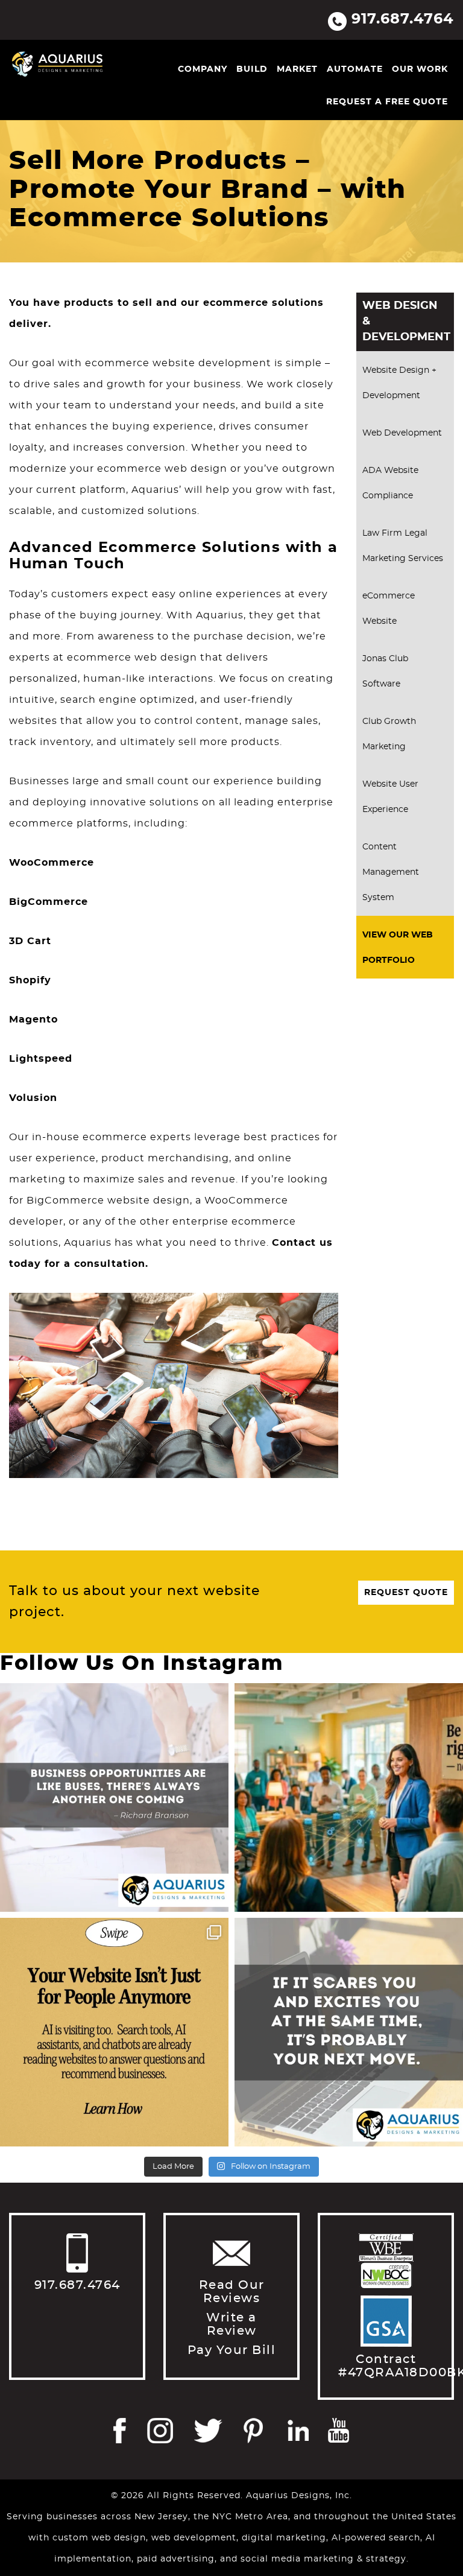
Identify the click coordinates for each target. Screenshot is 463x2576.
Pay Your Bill (232, 2350)
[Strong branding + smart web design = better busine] (349, 2032)
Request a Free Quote (387, 102)
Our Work (420, 69)
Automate (355, 69)
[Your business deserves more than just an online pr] (349, 1797)
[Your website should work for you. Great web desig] (114, 1797)
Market (297, 69)
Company (203, 69)
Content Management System (391, 872)
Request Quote (406, 1593)
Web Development (402, 433)
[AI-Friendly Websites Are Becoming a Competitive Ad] (114, 2032)
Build (252, 69)
